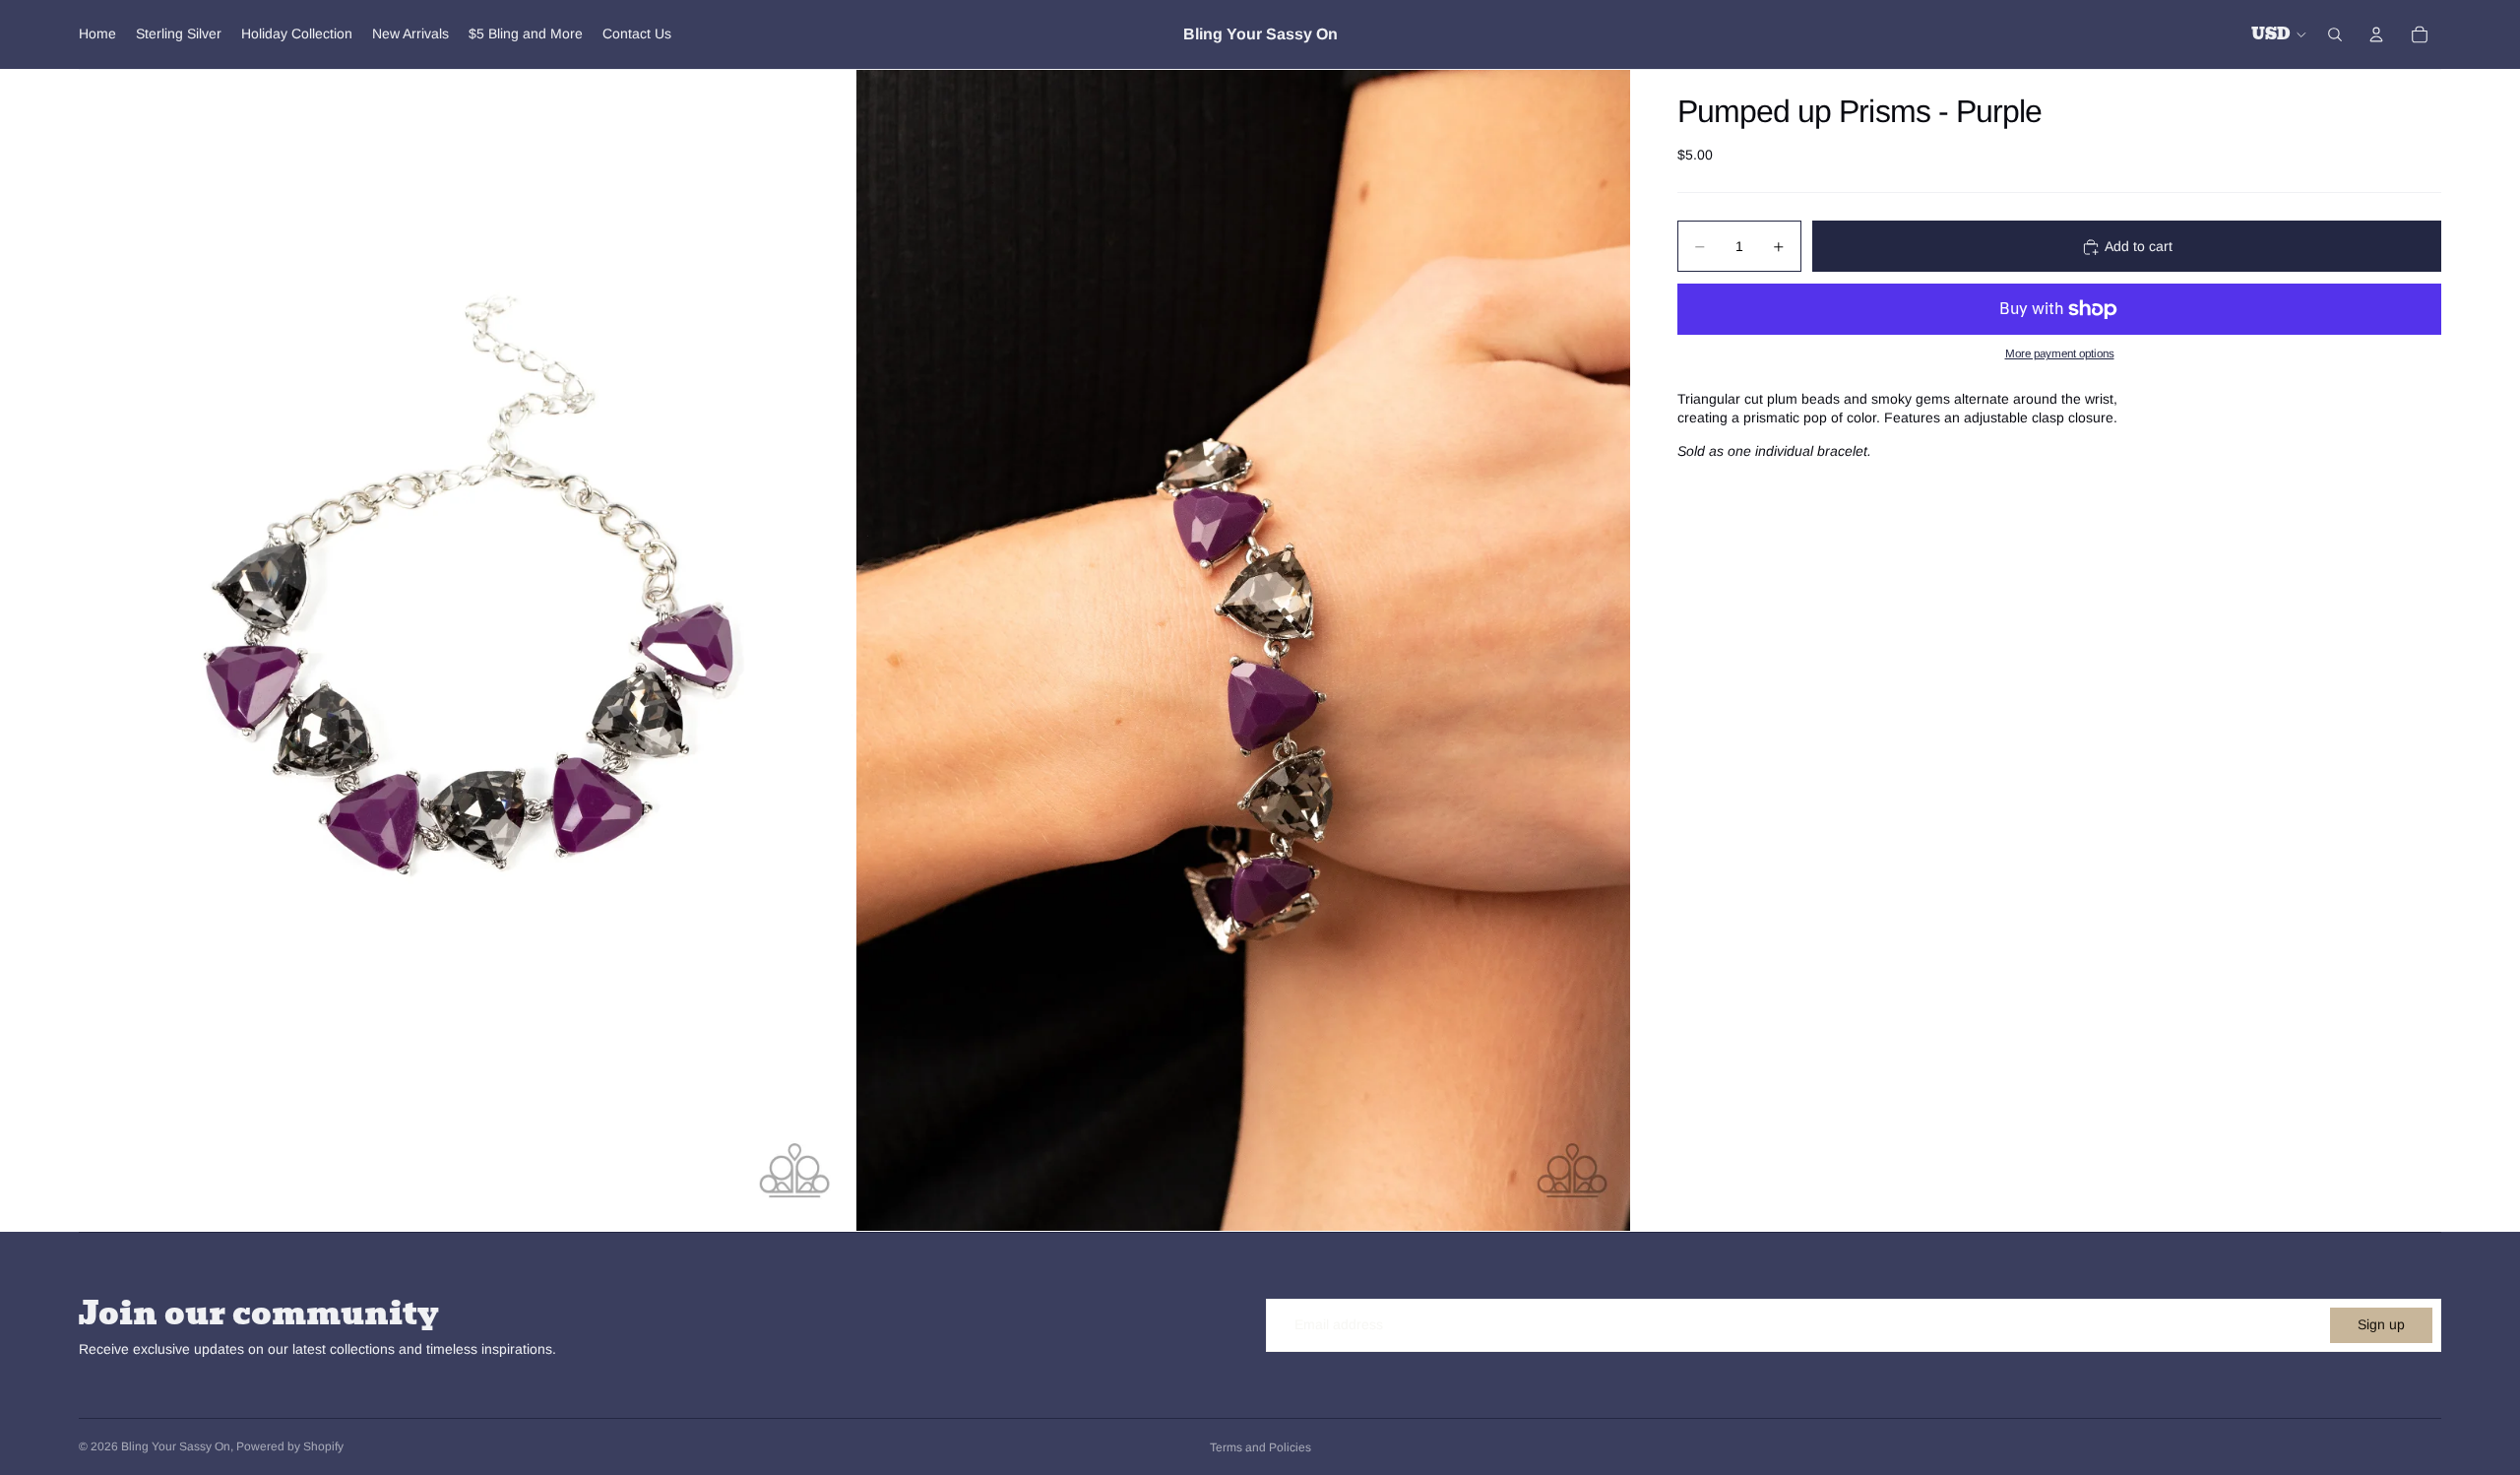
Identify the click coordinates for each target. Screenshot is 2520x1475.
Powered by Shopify (290, 1446)
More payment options (2060, 354)
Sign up (2381, 1324)
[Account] (2376, 34)
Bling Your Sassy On (176, 1446)
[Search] (2335, 34)
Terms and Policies (1260, 1447)
